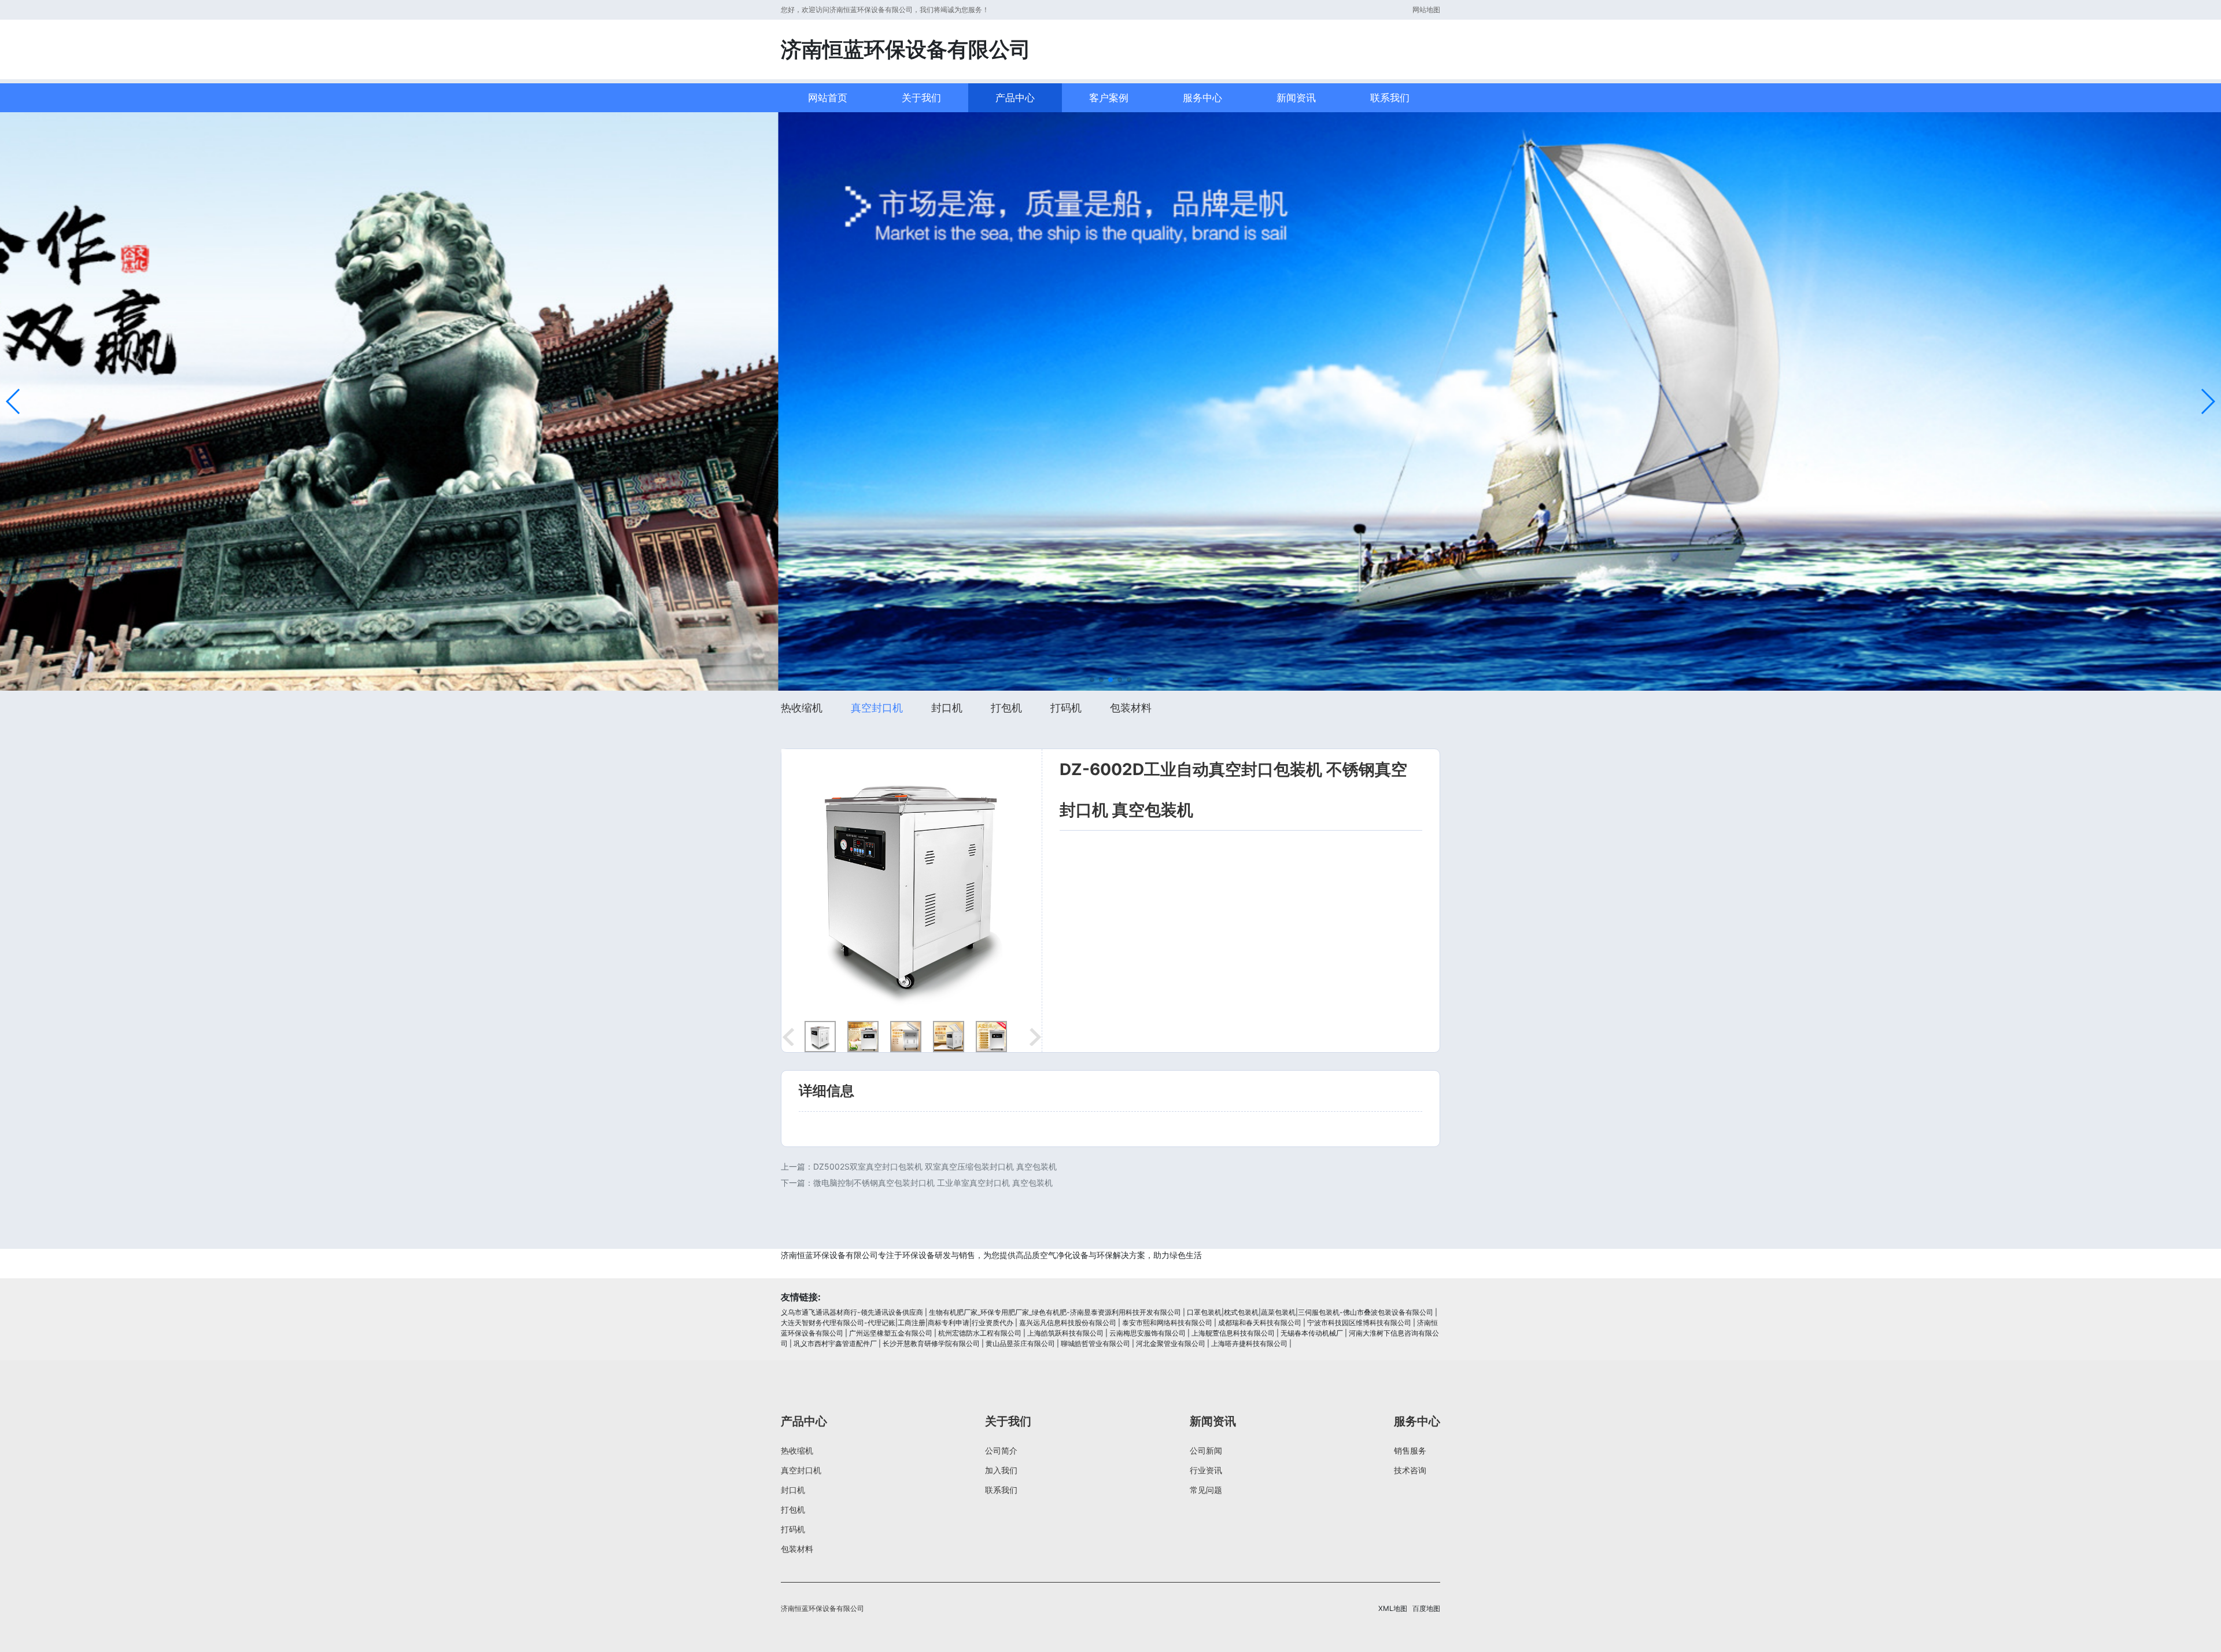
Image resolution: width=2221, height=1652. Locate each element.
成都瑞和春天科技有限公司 (1260, 1323)
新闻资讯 (1296, 98)
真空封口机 (877, 708)
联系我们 (1390, 98)
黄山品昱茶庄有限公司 (1020, 1343)
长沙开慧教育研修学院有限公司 (931, 1343)
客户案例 (1109, 98)
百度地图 (1426, 1608)
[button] (14, 401)
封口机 (947, 708)
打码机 (1066, 708)
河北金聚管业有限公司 (1171, 1343)
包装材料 (1131, 708)
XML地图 (1393, 1608)
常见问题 (1206, 1490)
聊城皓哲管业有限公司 (1095, 1343)
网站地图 (1426, 10)
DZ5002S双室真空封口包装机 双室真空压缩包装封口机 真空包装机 (935, 1166)
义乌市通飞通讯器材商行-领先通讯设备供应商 (852, 1312)
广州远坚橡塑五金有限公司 (891, 1333)
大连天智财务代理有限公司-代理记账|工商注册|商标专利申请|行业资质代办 (897, 1323)
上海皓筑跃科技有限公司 (1065, 1333)
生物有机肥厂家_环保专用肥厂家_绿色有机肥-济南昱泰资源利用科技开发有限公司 (1055, 1312)
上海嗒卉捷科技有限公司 (1249, 1343)
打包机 (1006, 708)
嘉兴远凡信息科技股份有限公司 (1068, 1323)
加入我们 (1001, 1470)
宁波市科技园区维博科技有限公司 (1359, 1323)
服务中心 (1202, 98)
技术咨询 (1410, 1470)
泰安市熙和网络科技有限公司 (1167, 1323)
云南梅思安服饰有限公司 (1148, 1333)
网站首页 (828, 98)
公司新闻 (1206, 1450)
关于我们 (921, 98)
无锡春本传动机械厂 (1312, 1333)
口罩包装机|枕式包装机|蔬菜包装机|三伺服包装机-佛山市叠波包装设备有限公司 (1310, 1312)
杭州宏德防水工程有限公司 (980, 1333)
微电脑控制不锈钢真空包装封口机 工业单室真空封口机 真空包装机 (933, 1183)
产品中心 (1015, 98)
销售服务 (1410, 1450)
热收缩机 (802, 708)
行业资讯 (1206, 1470)
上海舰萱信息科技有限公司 (1233, 1333)
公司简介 (1001, 1450)
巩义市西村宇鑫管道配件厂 (835, 1343)
